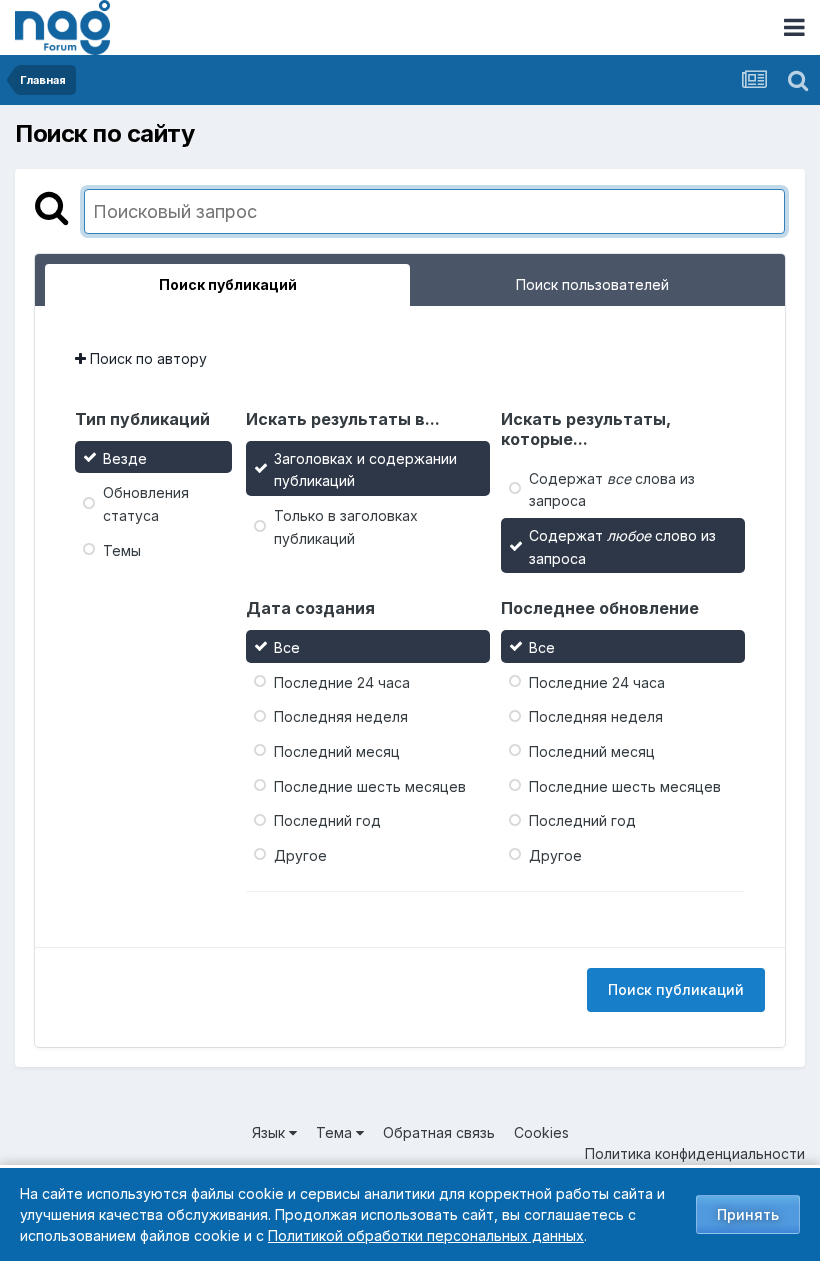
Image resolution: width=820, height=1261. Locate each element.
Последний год (327, 820)
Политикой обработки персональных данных (426, 1235)
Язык (270, 1132)
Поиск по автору (146, 358)
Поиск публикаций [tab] (228, 284)
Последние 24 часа (342, 681)
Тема (336, 1132)
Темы (122, 549)
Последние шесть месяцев (370, 785)
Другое (300, 855)
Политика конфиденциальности (695, 1153)
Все (287, 647)
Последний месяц (337, 751)
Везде (125, 457)
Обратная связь (439, 1132)
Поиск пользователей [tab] (592, 284)
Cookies (541, 1132)
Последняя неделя (341, 716)
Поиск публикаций (676, 989)
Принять (748, 1214)
